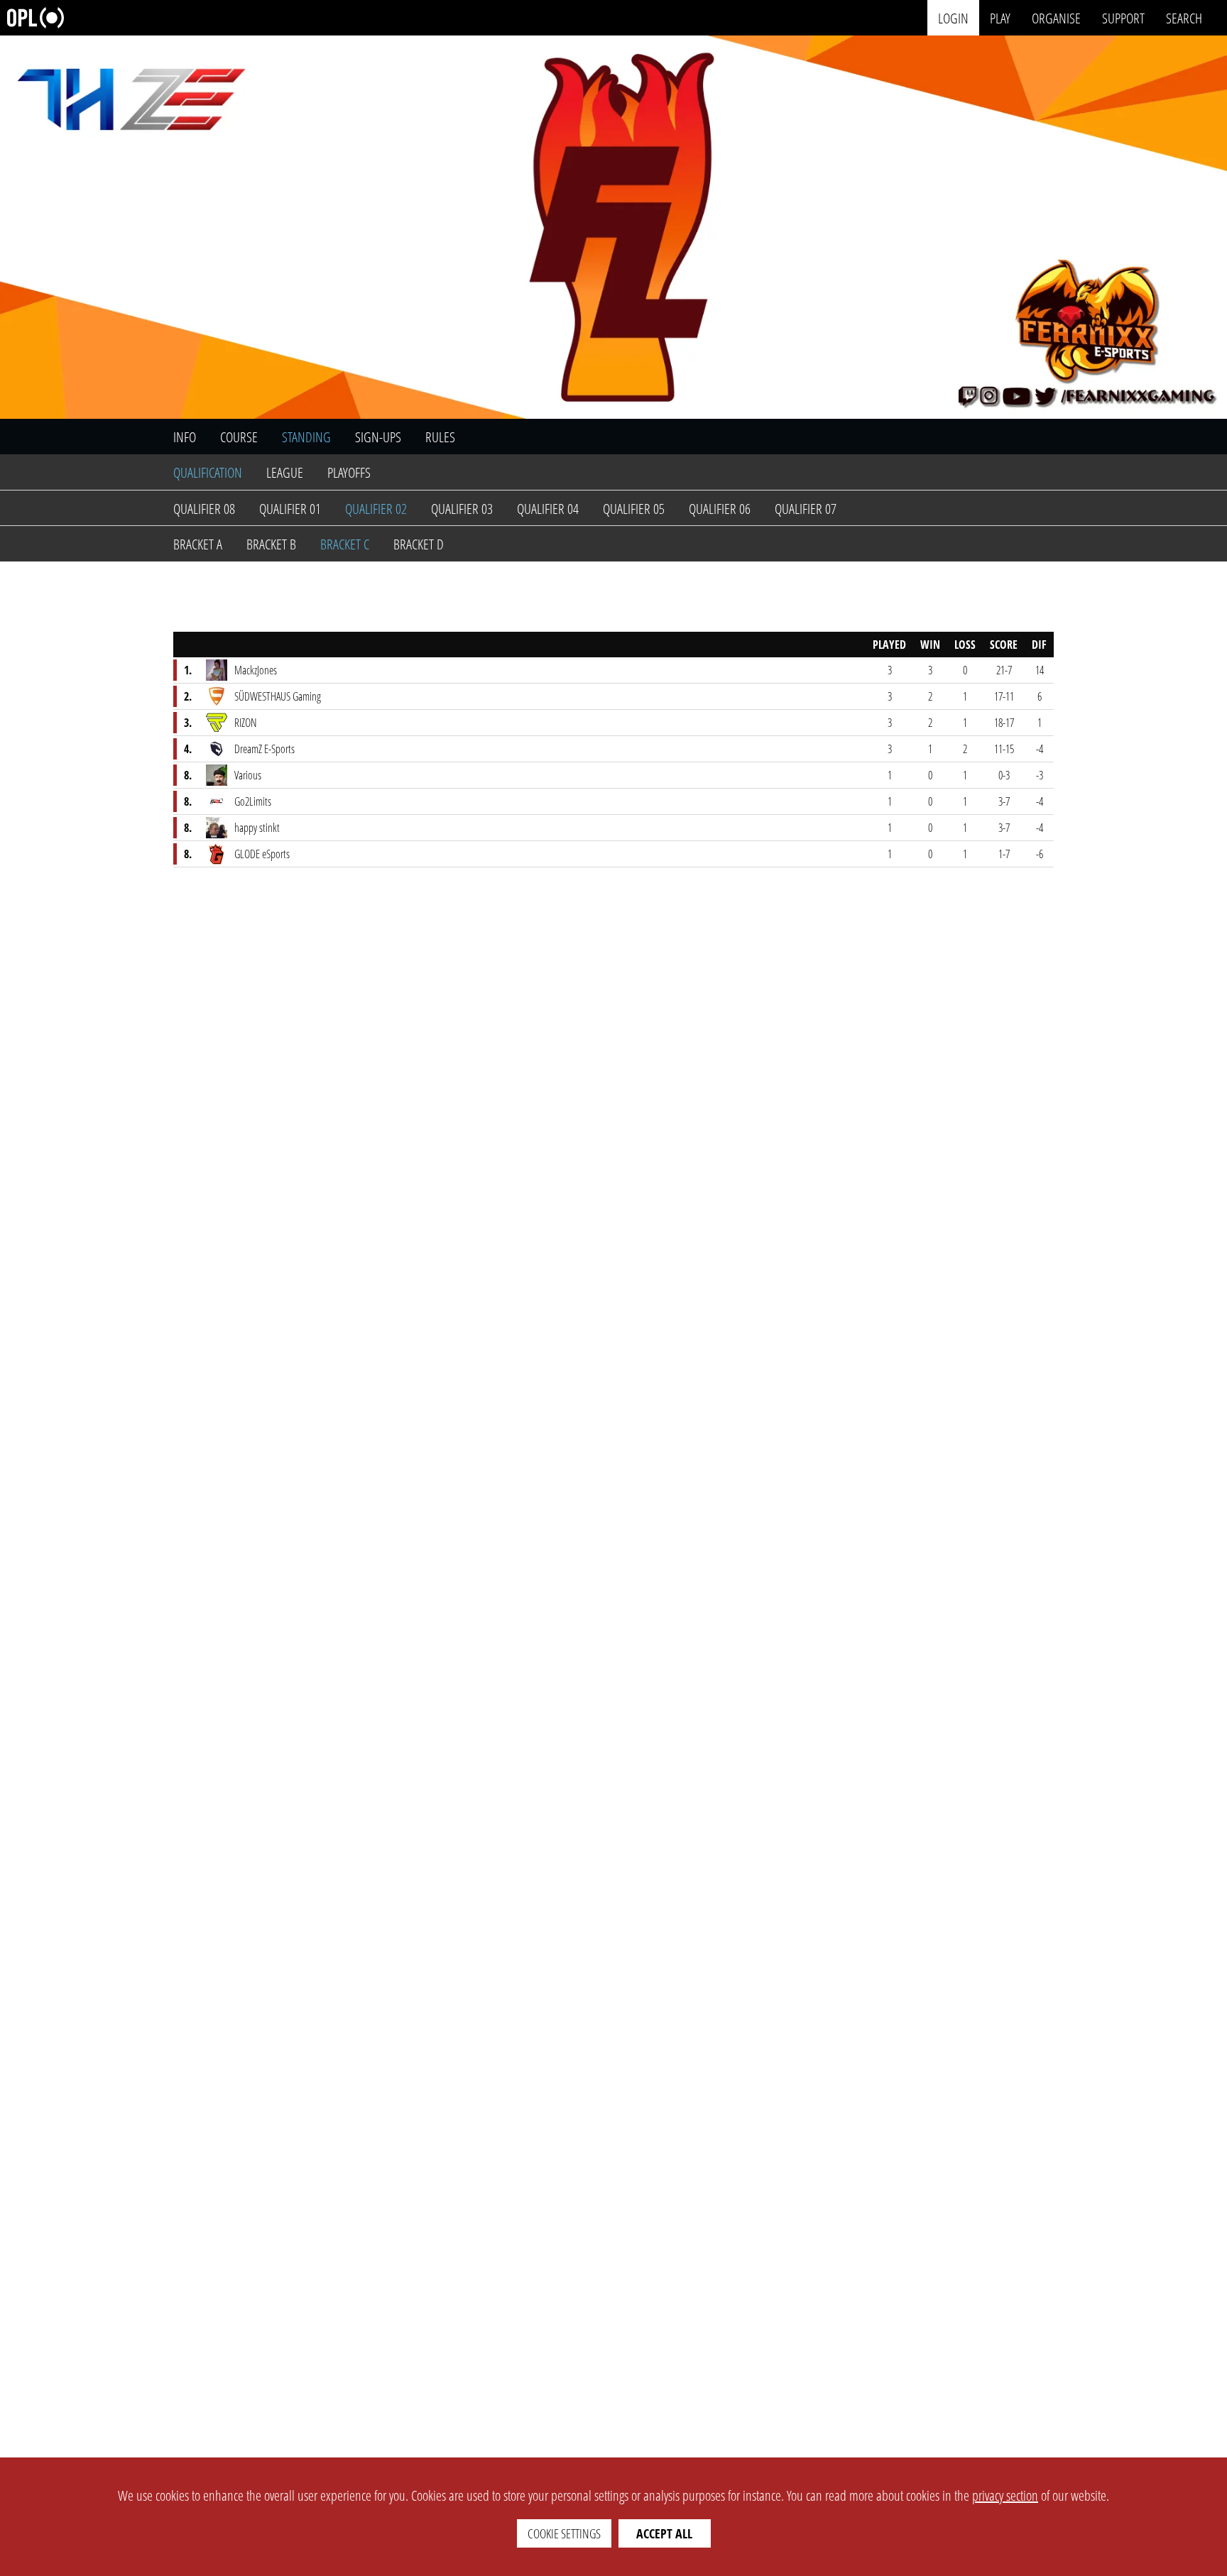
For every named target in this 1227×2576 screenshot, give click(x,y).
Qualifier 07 (806, 509)
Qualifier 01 (290, 509)
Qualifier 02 (376, 509)
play (1000, 17)
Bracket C (345, 544)
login (953, 17)
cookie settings (564, 2533)
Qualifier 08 (204, 509)
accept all (664, 2533)
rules (440, 437)
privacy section (1005, 2495)
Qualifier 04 (548, 509)
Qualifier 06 (720, 509)
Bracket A (198, 544)
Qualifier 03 (462, 509)
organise (1056, 17)
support (1123, 17)
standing (306, 437)
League (285, 472)
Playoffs (349, 472)
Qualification (208, 472)
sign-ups (378, 437)
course (239, 437)
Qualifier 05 (634, 509)
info (185, 437)
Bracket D (419, 544)
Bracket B (271, 544)
